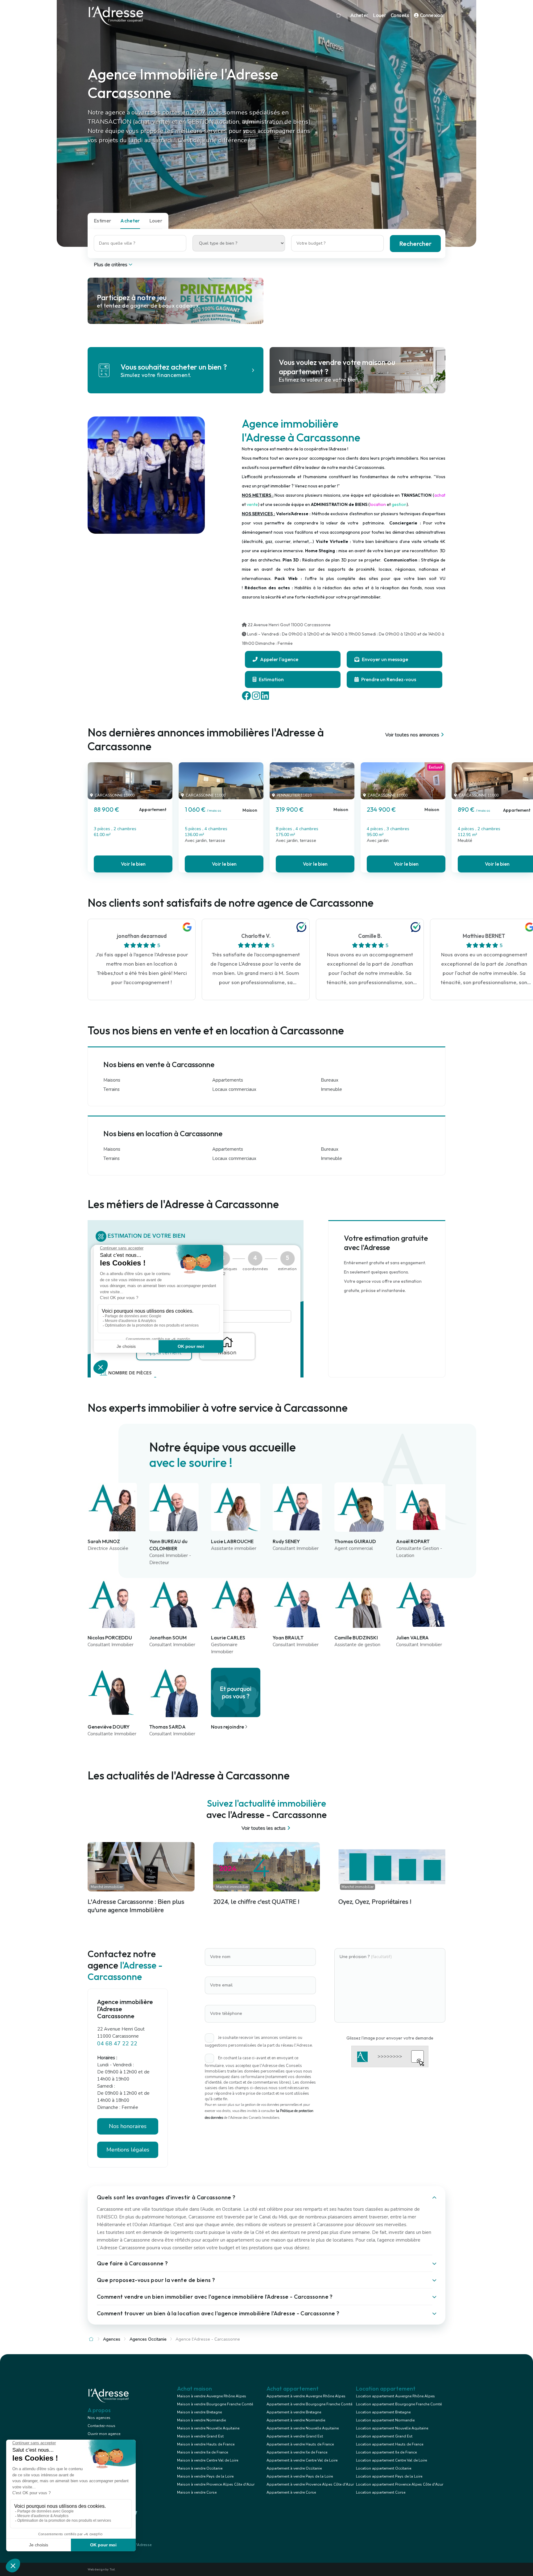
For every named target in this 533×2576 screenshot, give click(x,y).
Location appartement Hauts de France (390, 2444)
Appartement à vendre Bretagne (294, 2412)
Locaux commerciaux (234, 1089)
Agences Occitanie (148, 2339)
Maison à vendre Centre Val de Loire (208, 2460)
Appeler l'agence (279, 659)
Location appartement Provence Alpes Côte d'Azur (400, 2484)
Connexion (431, 15)
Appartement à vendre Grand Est (295, 2436)
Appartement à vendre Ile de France (297, 2452)
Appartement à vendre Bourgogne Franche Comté (309, 2404)
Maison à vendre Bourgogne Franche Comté (215, 2404)
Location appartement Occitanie (384, 2468)
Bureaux (330, 1080)
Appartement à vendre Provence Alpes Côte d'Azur (310, 2484)
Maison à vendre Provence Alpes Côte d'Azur (216, 2484)
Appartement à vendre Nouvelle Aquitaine (303, 2428)
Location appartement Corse (381, 2492)
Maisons (112, 1080)
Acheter (359, 15)
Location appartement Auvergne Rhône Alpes (395, 2396)
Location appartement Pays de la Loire (389, 2476)
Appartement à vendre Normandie (296, 2420)
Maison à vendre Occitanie (200, 2468)
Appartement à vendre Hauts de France (300, 2444)
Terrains (112, 1089)
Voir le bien (133, 864)
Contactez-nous (101, 2426)
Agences (112, 2339)
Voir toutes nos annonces (412, 735)
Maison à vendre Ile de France (202, 2452)
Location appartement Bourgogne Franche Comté (399, 2404)
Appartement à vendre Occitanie (294, 2468)
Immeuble (331, 1089)
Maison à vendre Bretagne (199, 2412)
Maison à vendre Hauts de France (206, 2444)
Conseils (400, 15)
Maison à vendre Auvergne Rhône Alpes (212, 2396)
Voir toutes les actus (264, 1828)
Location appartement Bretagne (383, 2412)
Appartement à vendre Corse (291, 2492)
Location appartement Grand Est (384, 2436)
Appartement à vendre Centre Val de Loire (302, 2460)
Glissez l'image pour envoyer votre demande (390, 2038)
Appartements (228, 1080)
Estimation (271, 679)
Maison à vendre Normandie (201, 2420)
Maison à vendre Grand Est (200, 2436)
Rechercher (415, 244)
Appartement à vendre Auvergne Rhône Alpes (306, 2396)
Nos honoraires (128, 2126)
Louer (379, 15)
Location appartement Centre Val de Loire (391, 2460)
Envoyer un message (384, 659)
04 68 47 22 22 (117, 2044)
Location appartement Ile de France (386, 2452)
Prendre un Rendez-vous (388, 679)
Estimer (102, 221)
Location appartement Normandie (385, 2420)
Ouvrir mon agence (104, 2434)
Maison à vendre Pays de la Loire (205, 2476)
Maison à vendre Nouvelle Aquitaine (208, 2428)
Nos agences (99, 2418)
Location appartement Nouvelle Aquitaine (392, 2428)
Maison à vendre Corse (197, 2492)
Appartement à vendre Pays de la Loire (300, 2476)
